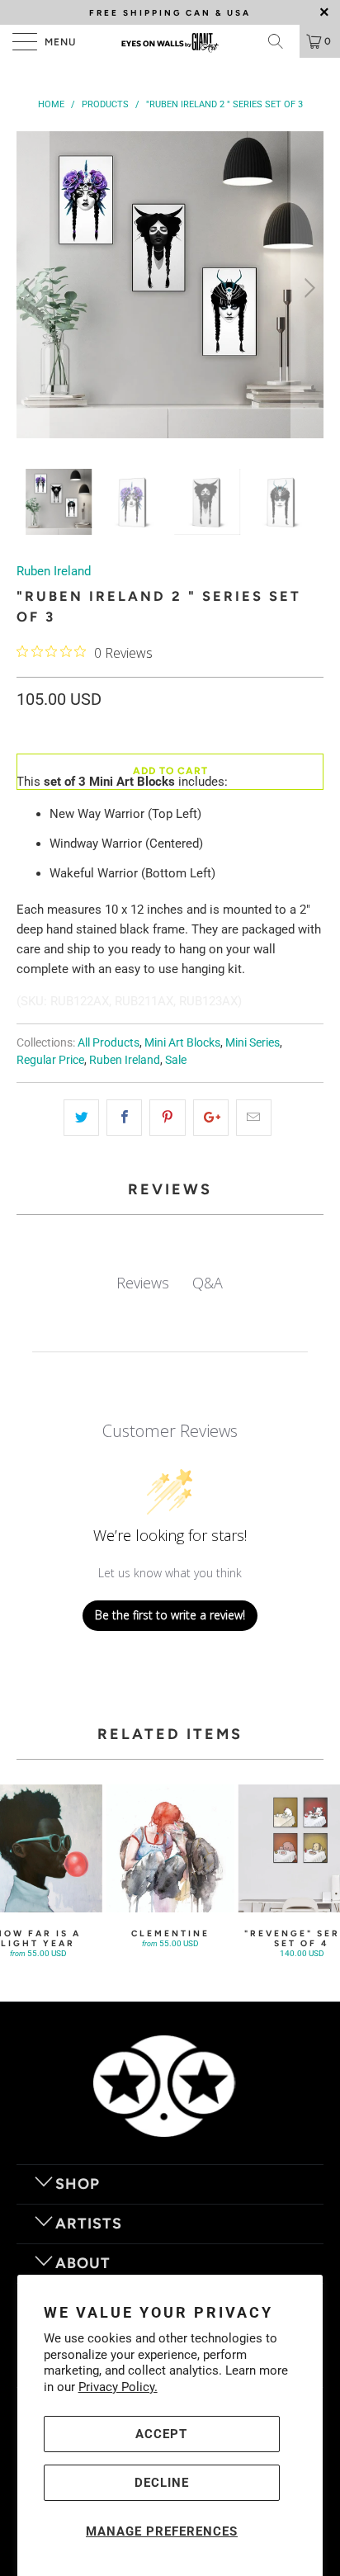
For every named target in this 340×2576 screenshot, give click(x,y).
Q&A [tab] (208, 1283)
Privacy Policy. (118, 2387)
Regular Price (50, 1060)
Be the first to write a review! (170, 1615)
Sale (176, 1060)
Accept (161, 2434)
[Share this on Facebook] (124, 1118)
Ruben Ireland (54, 571)
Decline (162, 2483)
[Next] (307, 288)
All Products (109, 1042)
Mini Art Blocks (182, 1042)
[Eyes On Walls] (170, 41)
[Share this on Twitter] (81, 1118)
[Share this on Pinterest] (167, 1118)
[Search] (281, 41)
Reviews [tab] (143, 1283)
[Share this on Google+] (211, 1118)
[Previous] (33, 288)
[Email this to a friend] (254, 1118)
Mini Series (253, 1042)
